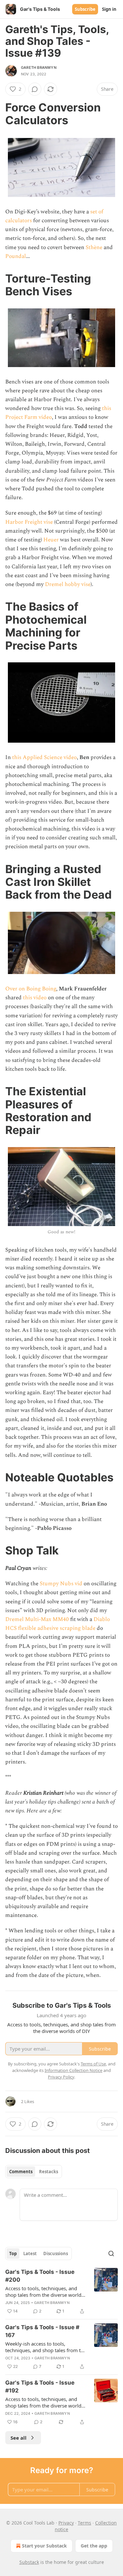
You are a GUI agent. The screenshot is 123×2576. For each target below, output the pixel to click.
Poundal (16, 256)
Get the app (94, 2546)
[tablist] (34, 2172)
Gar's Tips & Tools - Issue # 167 (42, 2331)
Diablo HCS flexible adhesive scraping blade (58, 1624)
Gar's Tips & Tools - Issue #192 (40, 2387)
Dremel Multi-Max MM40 (37, 1619)
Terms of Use (93, 2064)
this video (35, 998)
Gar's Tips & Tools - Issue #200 (40, 2276)
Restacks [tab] (49, 2172)
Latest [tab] (30, 2254)
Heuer (51, 540)
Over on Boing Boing (31, 989)
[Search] (111, 2254)
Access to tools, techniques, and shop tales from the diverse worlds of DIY (44, 2292)
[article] (61, 2292)
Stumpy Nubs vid (61, 1584)
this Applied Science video (44, 757)
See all (19, 2438)
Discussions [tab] (56, 2254)
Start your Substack (44, 2546)
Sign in (109, 9)
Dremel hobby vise (68, 584)
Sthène (94, 247)
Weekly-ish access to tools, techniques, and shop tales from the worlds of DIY (46, 2347)
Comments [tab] (21, 2172)
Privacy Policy (61, 2077)
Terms (84, 2523)
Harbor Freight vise (29, 522)
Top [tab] (13, 2254)
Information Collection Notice (73, 2070)
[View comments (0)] (35, 89)
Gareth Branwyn (39, 68)
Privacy (66, 2523)
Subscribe (85, 9)
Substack (29, 2562)
